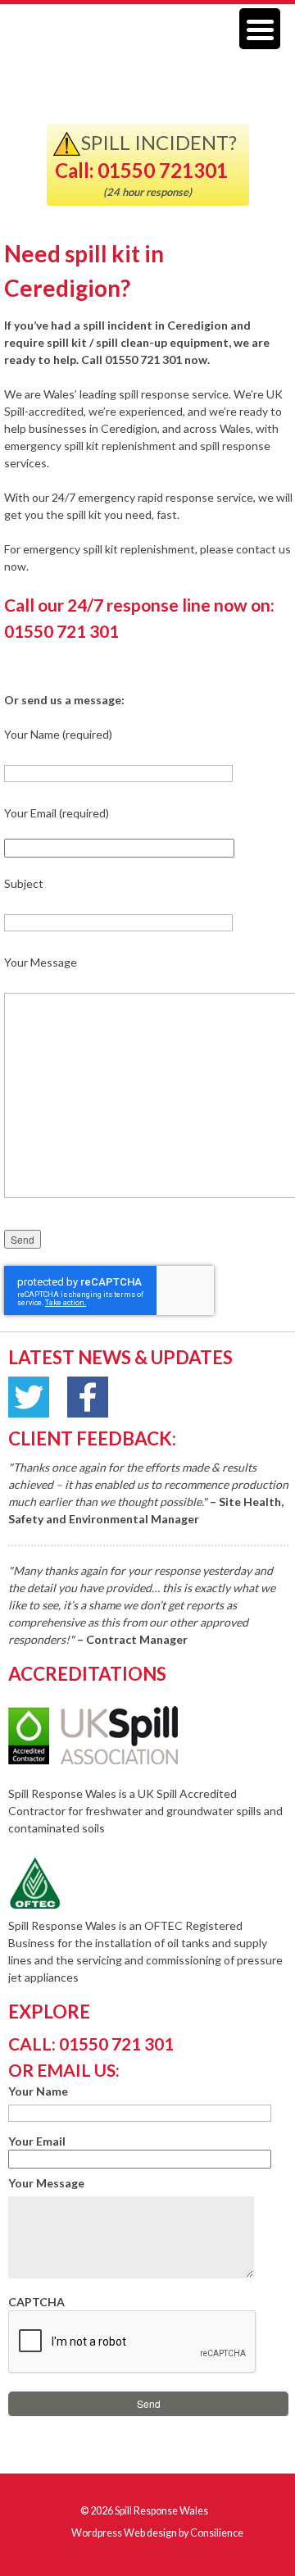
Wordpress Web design (124, 2533)
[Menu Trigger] (260, 29)
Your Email (37, 2141)
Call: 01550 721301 (141, 170)
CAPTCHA (36, 2302)
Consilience (217, 2533)
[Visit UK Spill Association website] (115, 1760)
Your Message (46, 2183)
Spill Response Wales (161, 2511)
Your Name (38, 2091)
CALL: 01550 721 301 (91, 2044)
